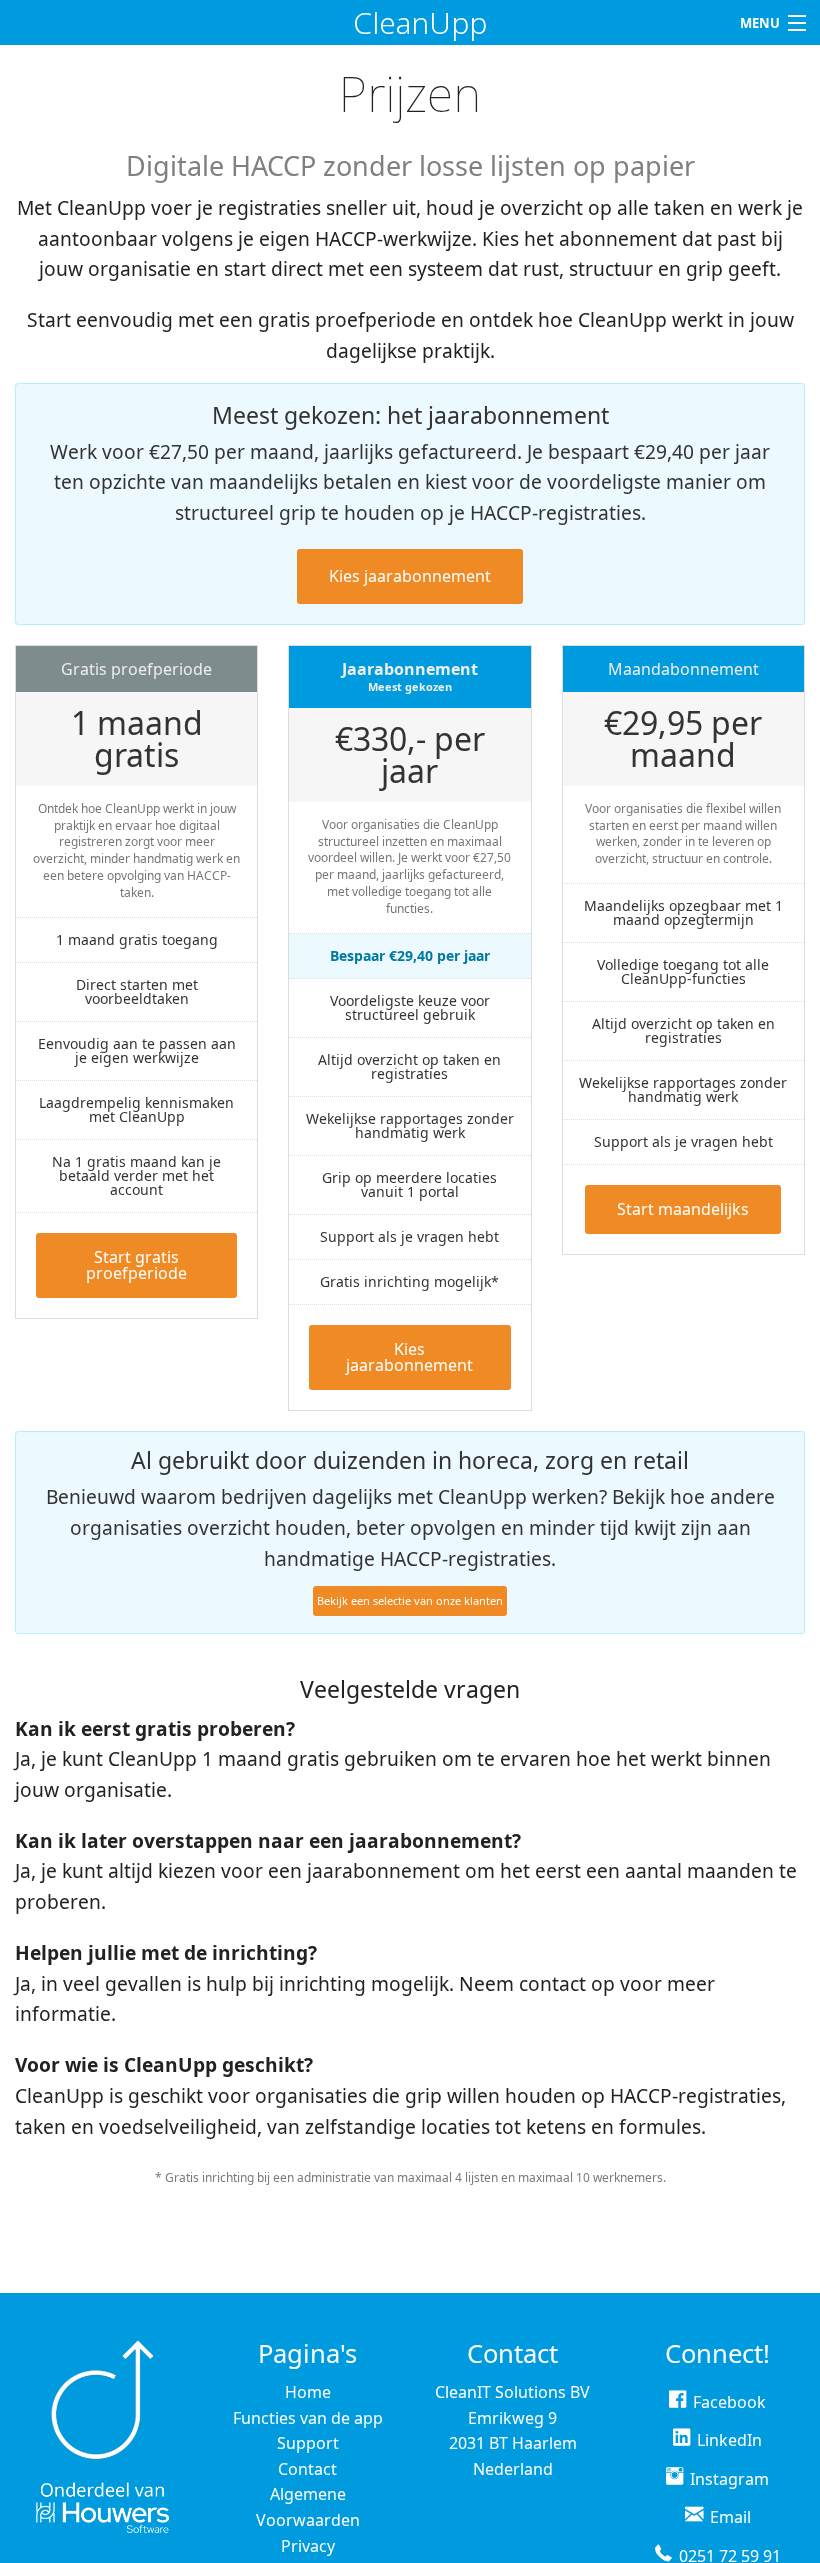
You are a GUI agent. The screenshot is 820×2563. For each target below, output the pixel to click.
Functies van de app (308, 2418)
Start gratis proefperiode (136, 1265)
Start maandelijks (683, 1209)
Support (308, 2443)
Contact (307, 2469)
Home (308, 2392)
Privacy (308, 2546)
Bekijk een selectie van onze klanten (410, 1600)
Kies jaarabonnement (410, 576)
